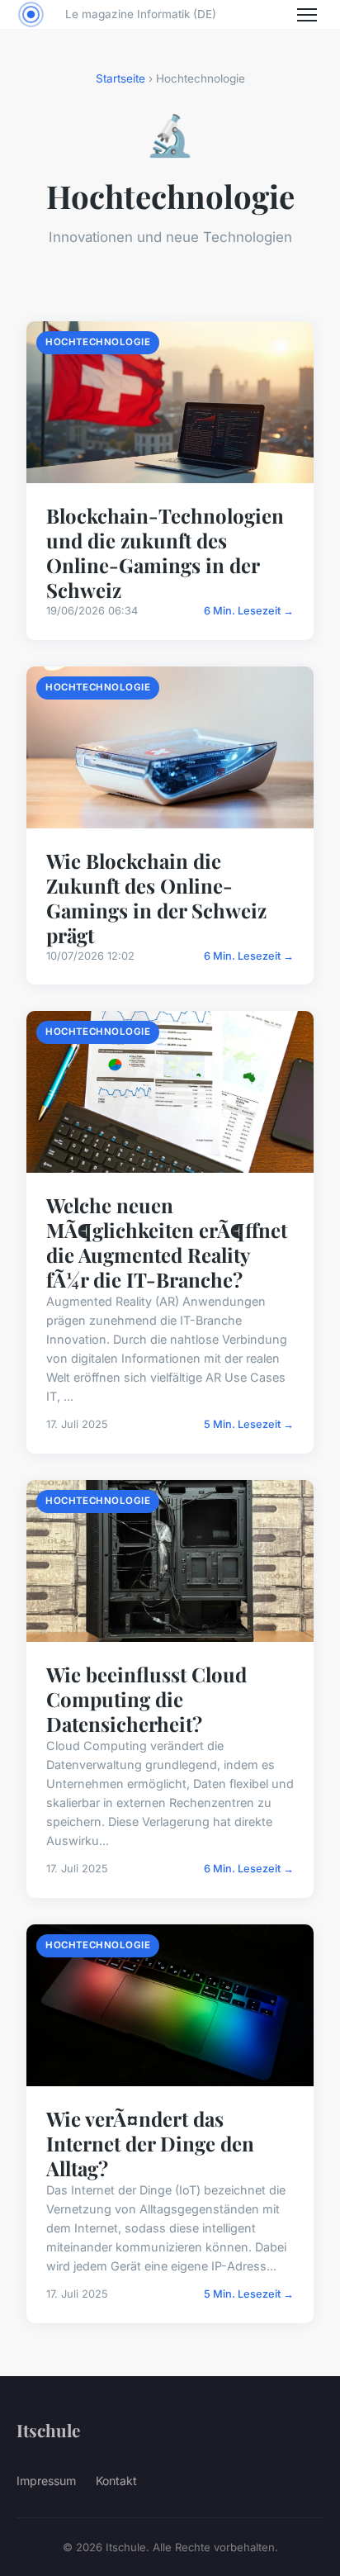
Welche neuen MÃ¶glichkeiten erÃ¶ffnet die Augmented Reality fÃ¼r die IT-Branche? (167, 1242)
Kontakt (116, 2481)
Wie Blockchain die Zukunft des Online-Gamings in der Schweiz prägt (156, 898)
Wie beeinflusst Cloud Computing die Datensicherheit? (146, 1699)
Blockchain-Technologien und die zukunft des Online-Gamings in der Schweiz (165, 553)
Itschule (48, 2430)
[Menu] (307, 15)
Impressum (46, 2481)
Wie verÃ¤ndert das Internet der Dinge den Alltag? (150, 2143)
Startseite (120, 78)
